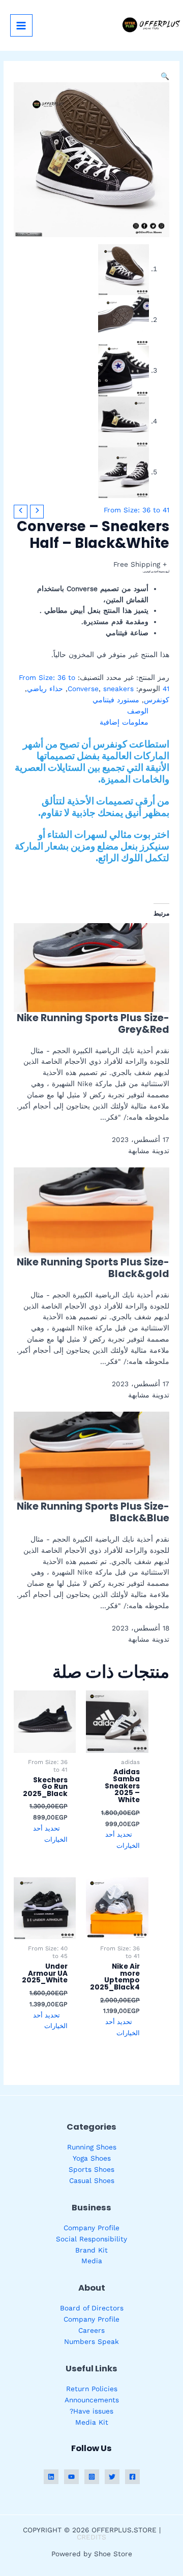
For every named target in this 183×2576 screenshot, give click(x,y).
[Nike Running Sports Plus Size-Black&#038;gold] (91, 1211)
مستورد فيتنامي (116, 700)
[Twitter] (112, 2477)
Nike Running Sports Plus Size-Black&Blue (93, 1512)
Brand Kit (91, 2250)
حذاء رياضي (45, 689)
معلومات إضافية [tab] (124, 722)
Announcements (92, 2400)
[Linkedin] (51, 2477)
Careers (91, 2330)
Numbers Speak (91, 2341)
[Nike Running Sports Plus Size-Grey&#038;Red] (91, 967)
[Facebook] (132, 2477)
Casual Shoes (92, 2180)
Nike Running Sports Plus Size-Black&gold (93, 1268)
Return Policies (92, 2389)
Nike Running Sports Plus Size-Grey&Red (93, 1024)
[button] (165, 76)
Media (92, 2261)
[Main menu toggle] (21, 25)
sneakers (118, 689)
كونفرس (157, 700)
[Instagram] (92, 2477)
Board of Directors (92, 2308)
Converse (83, 689)
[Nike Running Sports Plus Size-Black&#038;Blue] (91, 1455)
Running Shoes (92, 2147)
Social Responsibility (91, 2239)
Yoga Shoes (92, 2158)
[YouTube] (71, 2477)
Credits (91, 2537)
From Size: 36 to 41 (136, 510)
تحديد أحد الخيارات (123, 1840)
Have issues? (91, 2411)
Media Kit (92, 2422)
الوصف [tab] (138, 711)
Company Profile (91, 2228)
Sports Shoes (91, 2169)
